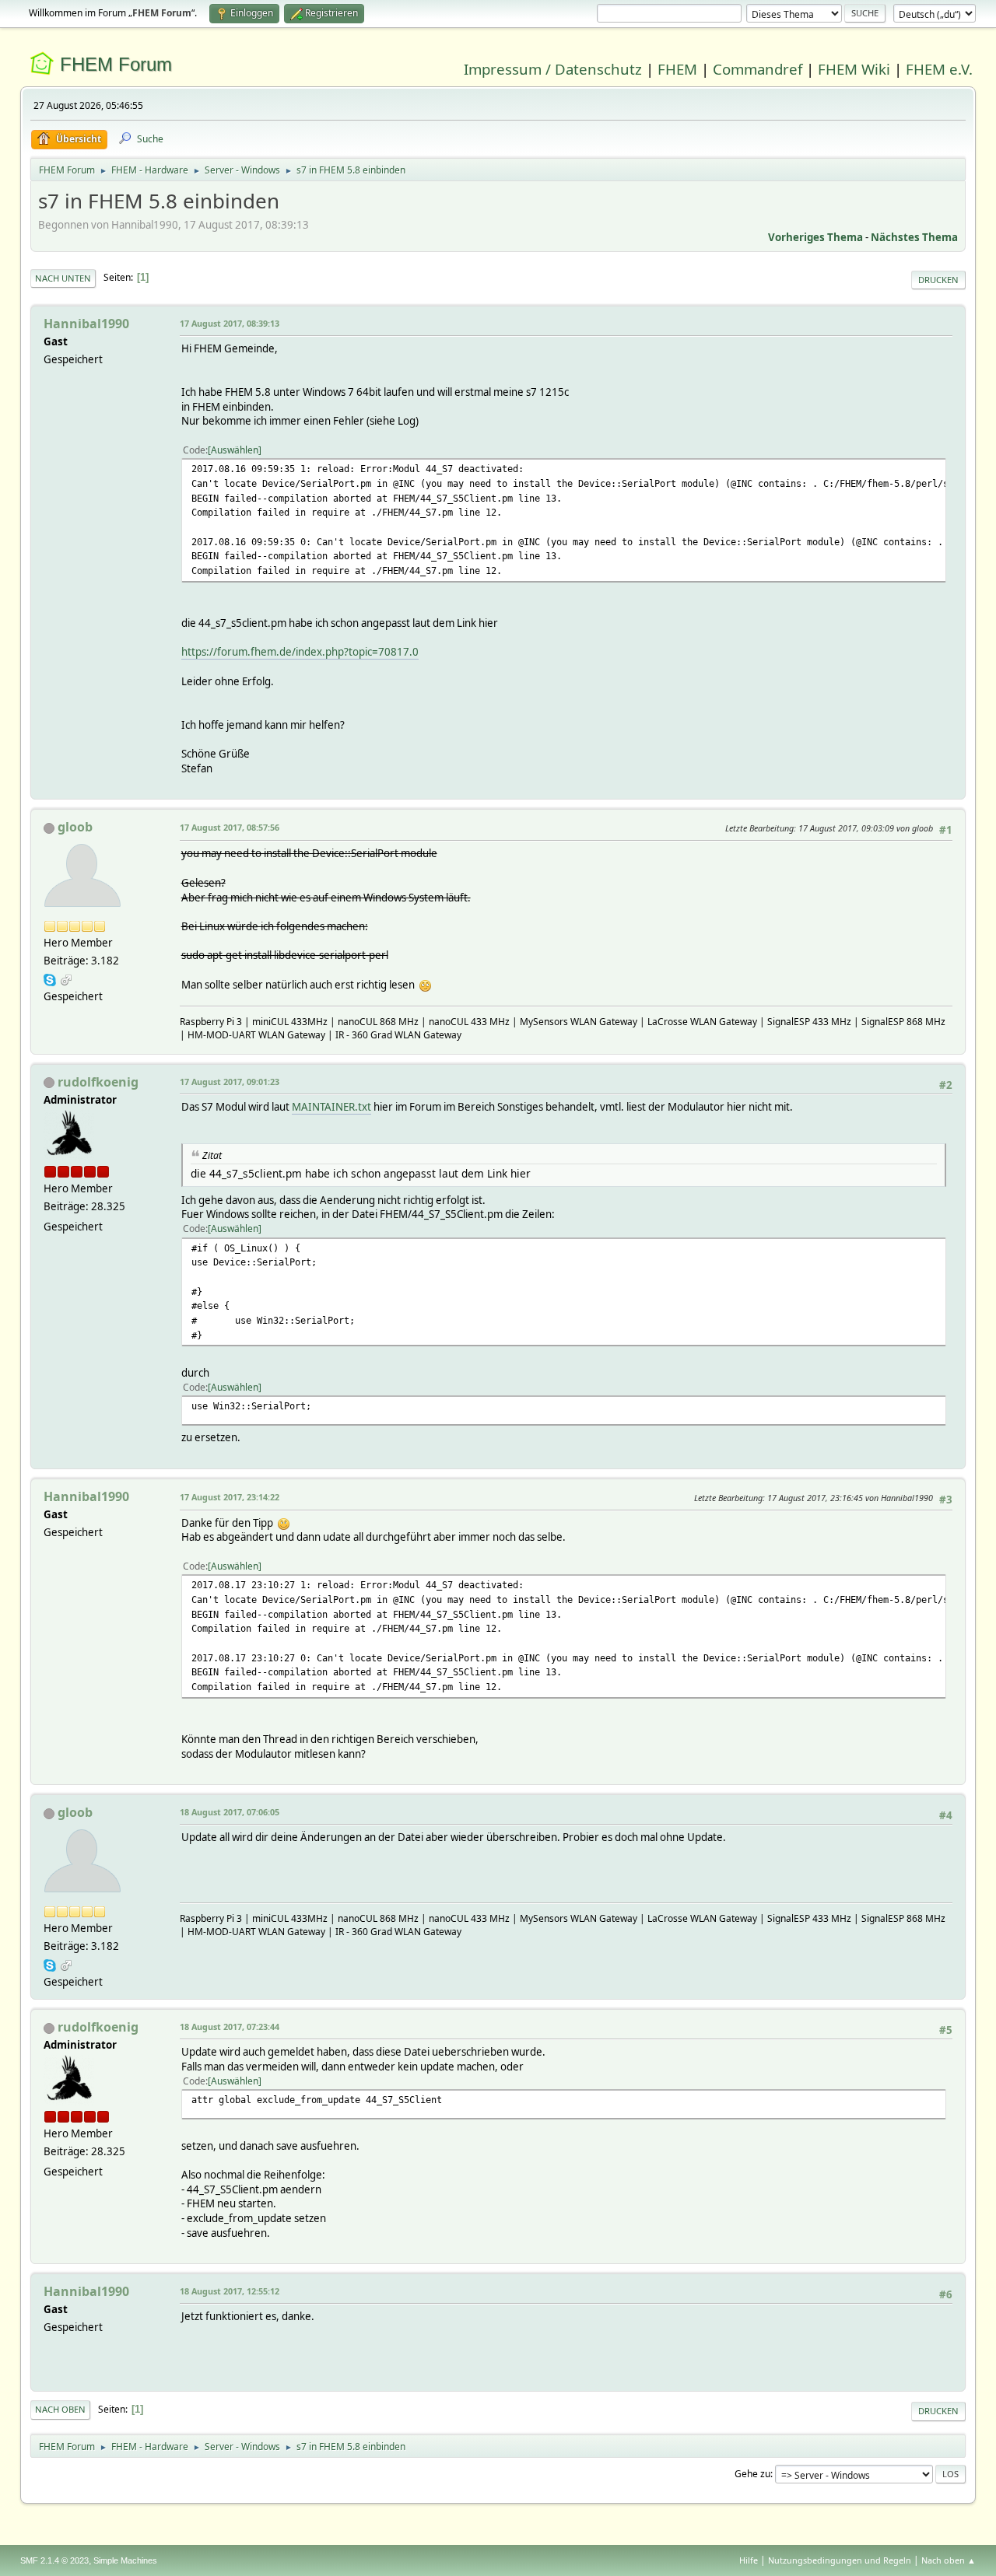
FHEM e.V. (939, 69)
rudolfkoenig (98, 1082)
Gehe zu (752, 2474)
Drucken (938, 280)
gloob (75, 827)
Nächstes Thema (914, 237)
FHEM (677, 69)
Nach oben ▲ (949, 2560)
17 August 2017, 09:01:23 (230, 1081)
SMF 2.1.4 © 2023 (54, 2560)
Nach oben (60, 2409)
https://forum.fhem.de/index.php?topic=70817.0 (300, 652)
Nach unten (63, 278)
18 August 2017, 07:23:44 (230, 2026)
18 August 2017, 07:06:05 (230, 1812)
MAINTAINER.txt (331, 1107)
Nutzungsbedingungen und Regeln (840, 2560)
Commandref (758, 69)
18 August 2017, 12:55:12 (230, 2291)
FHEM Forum (116, 64)
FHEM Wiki (854, 69)
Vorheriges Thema (815, 237)
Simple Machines (125, 2560)
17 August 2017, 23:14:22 (230, 1497)
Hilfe (749, 2560)
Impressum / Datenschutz (553, 69)
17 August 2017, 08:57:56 (230, 827)
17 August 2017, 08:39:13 (230, 323)
